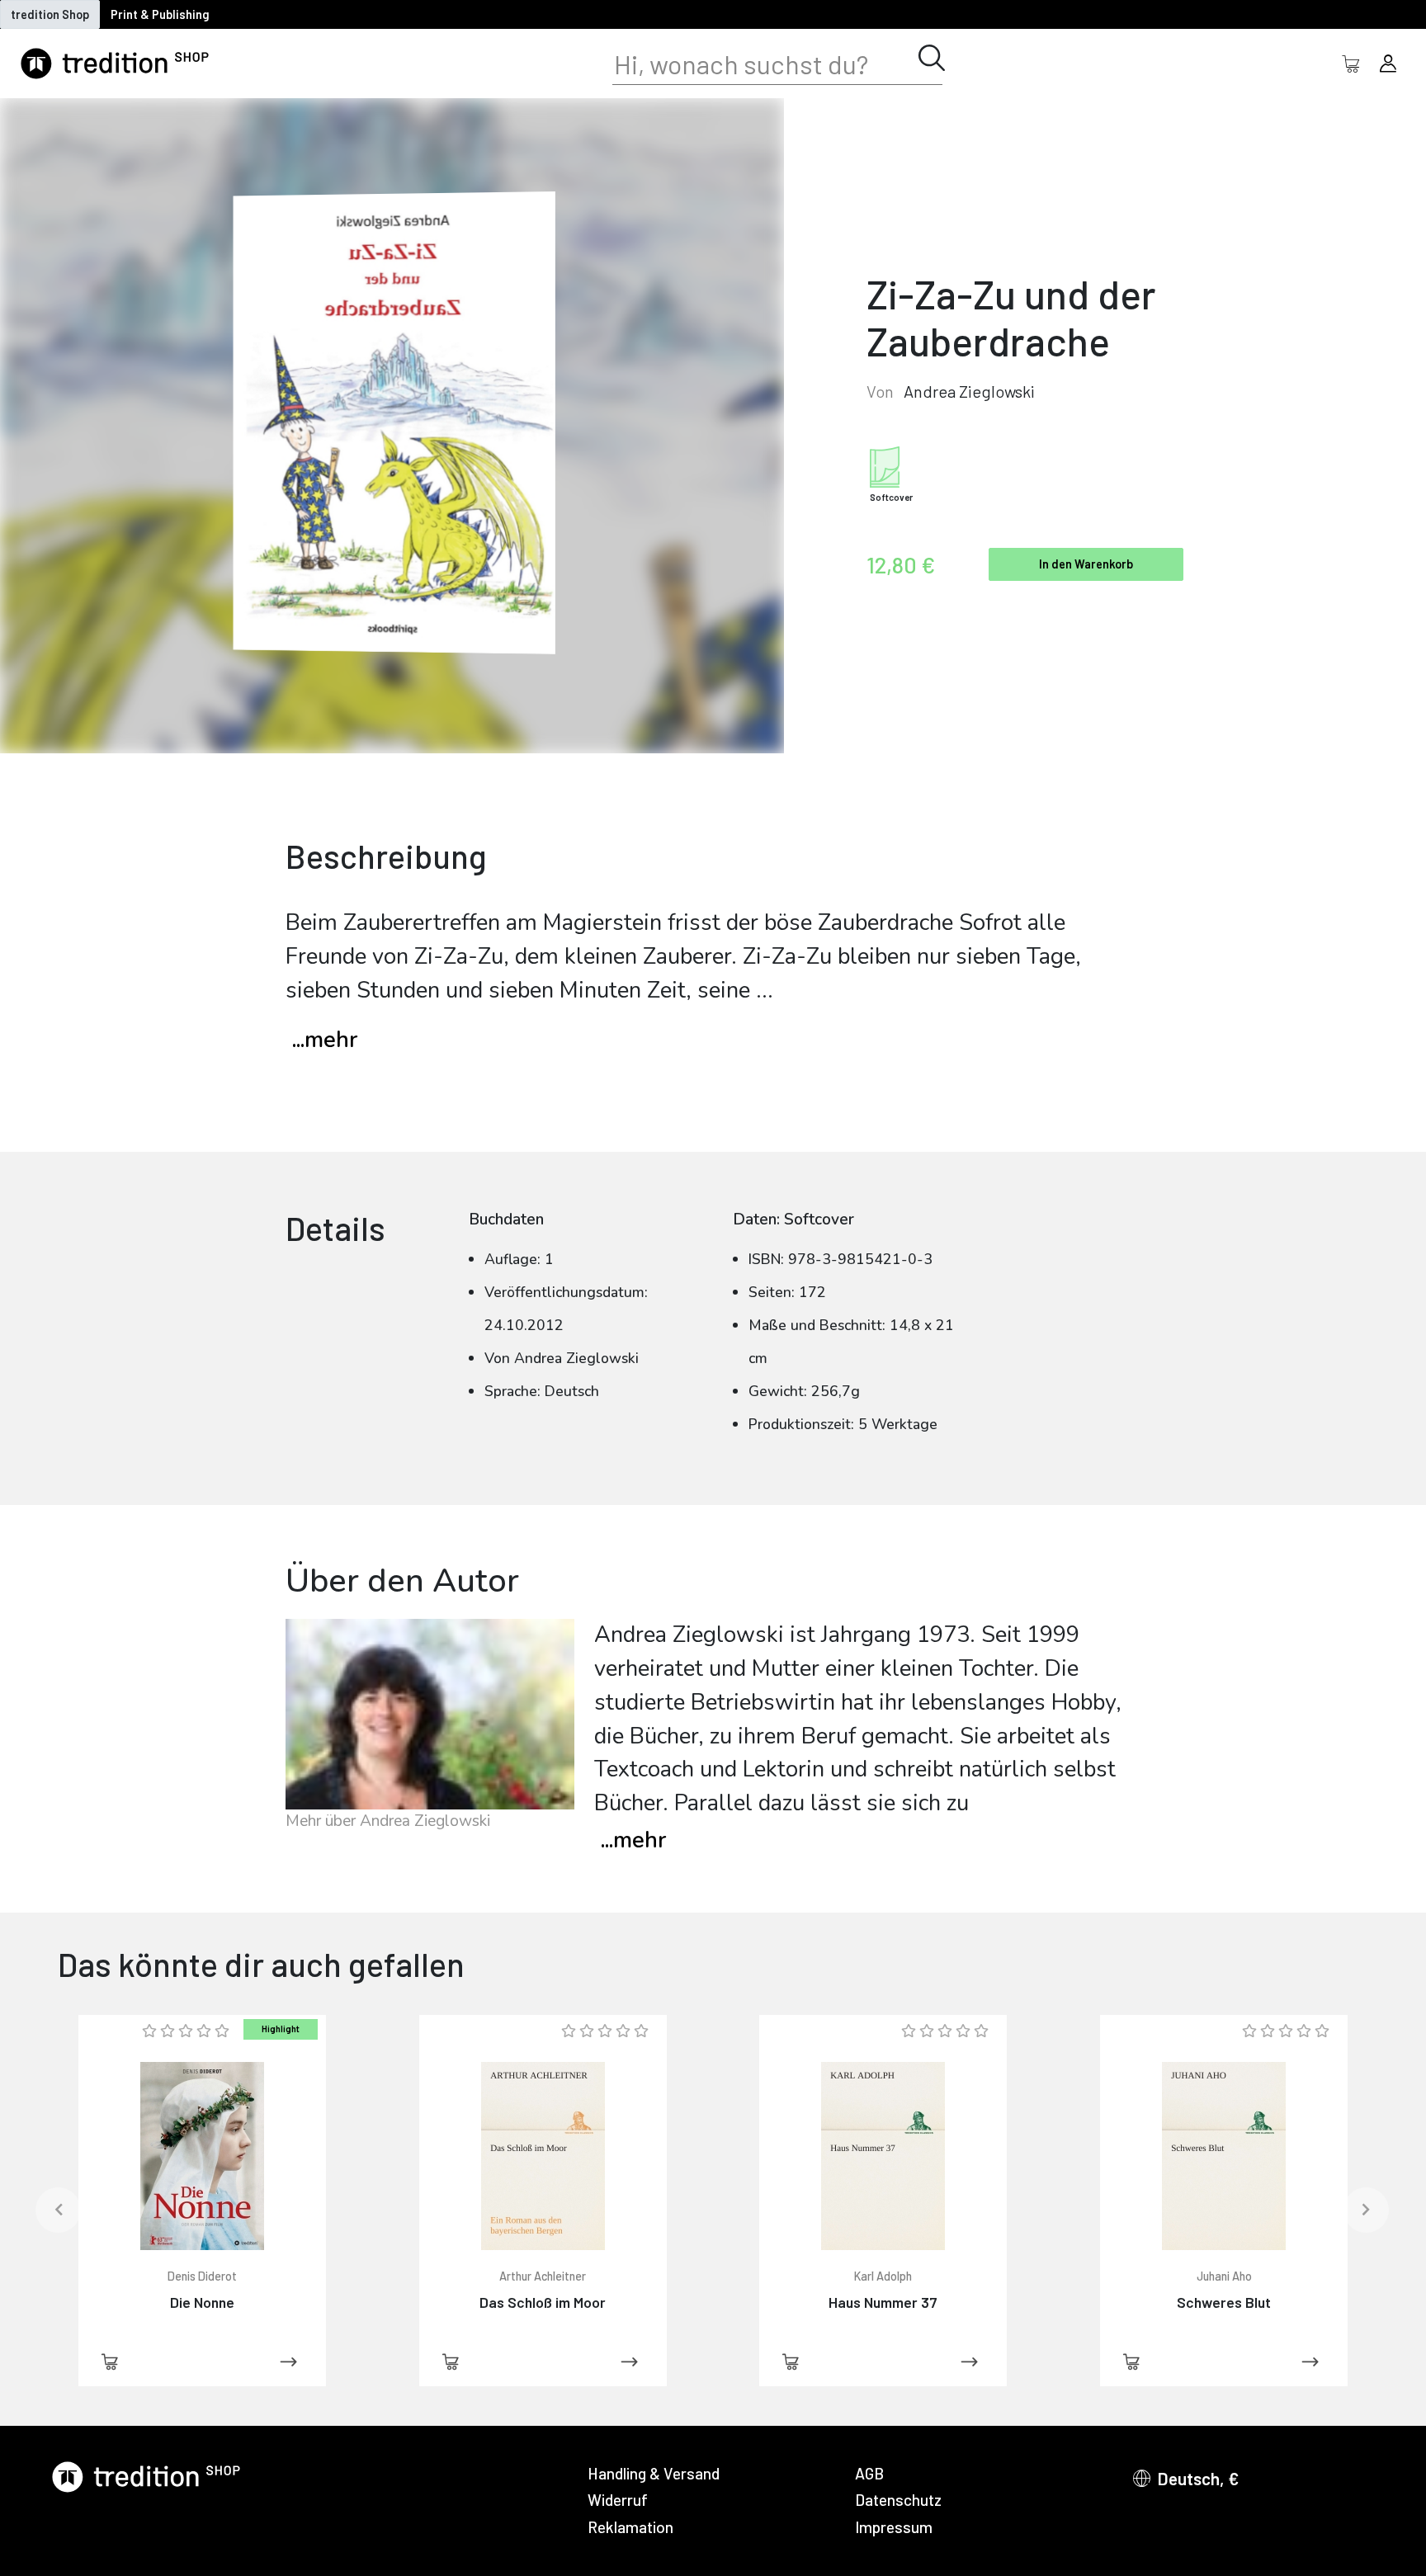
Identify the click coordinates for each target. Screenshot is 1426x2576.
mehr (633, 1840)
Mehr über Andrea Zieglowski (388, 1821)
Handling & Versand (654, 2473)
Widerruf (618, 2500)
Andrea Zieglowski (969, 391)
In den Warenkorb (1086, 564)
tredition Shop (50, 14)
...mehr (325, 1040)
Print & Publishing (160, 14)
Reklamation (630, 2527)
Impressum (894, 2527)
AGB (869, 2473)
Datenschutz (898, 2500)
